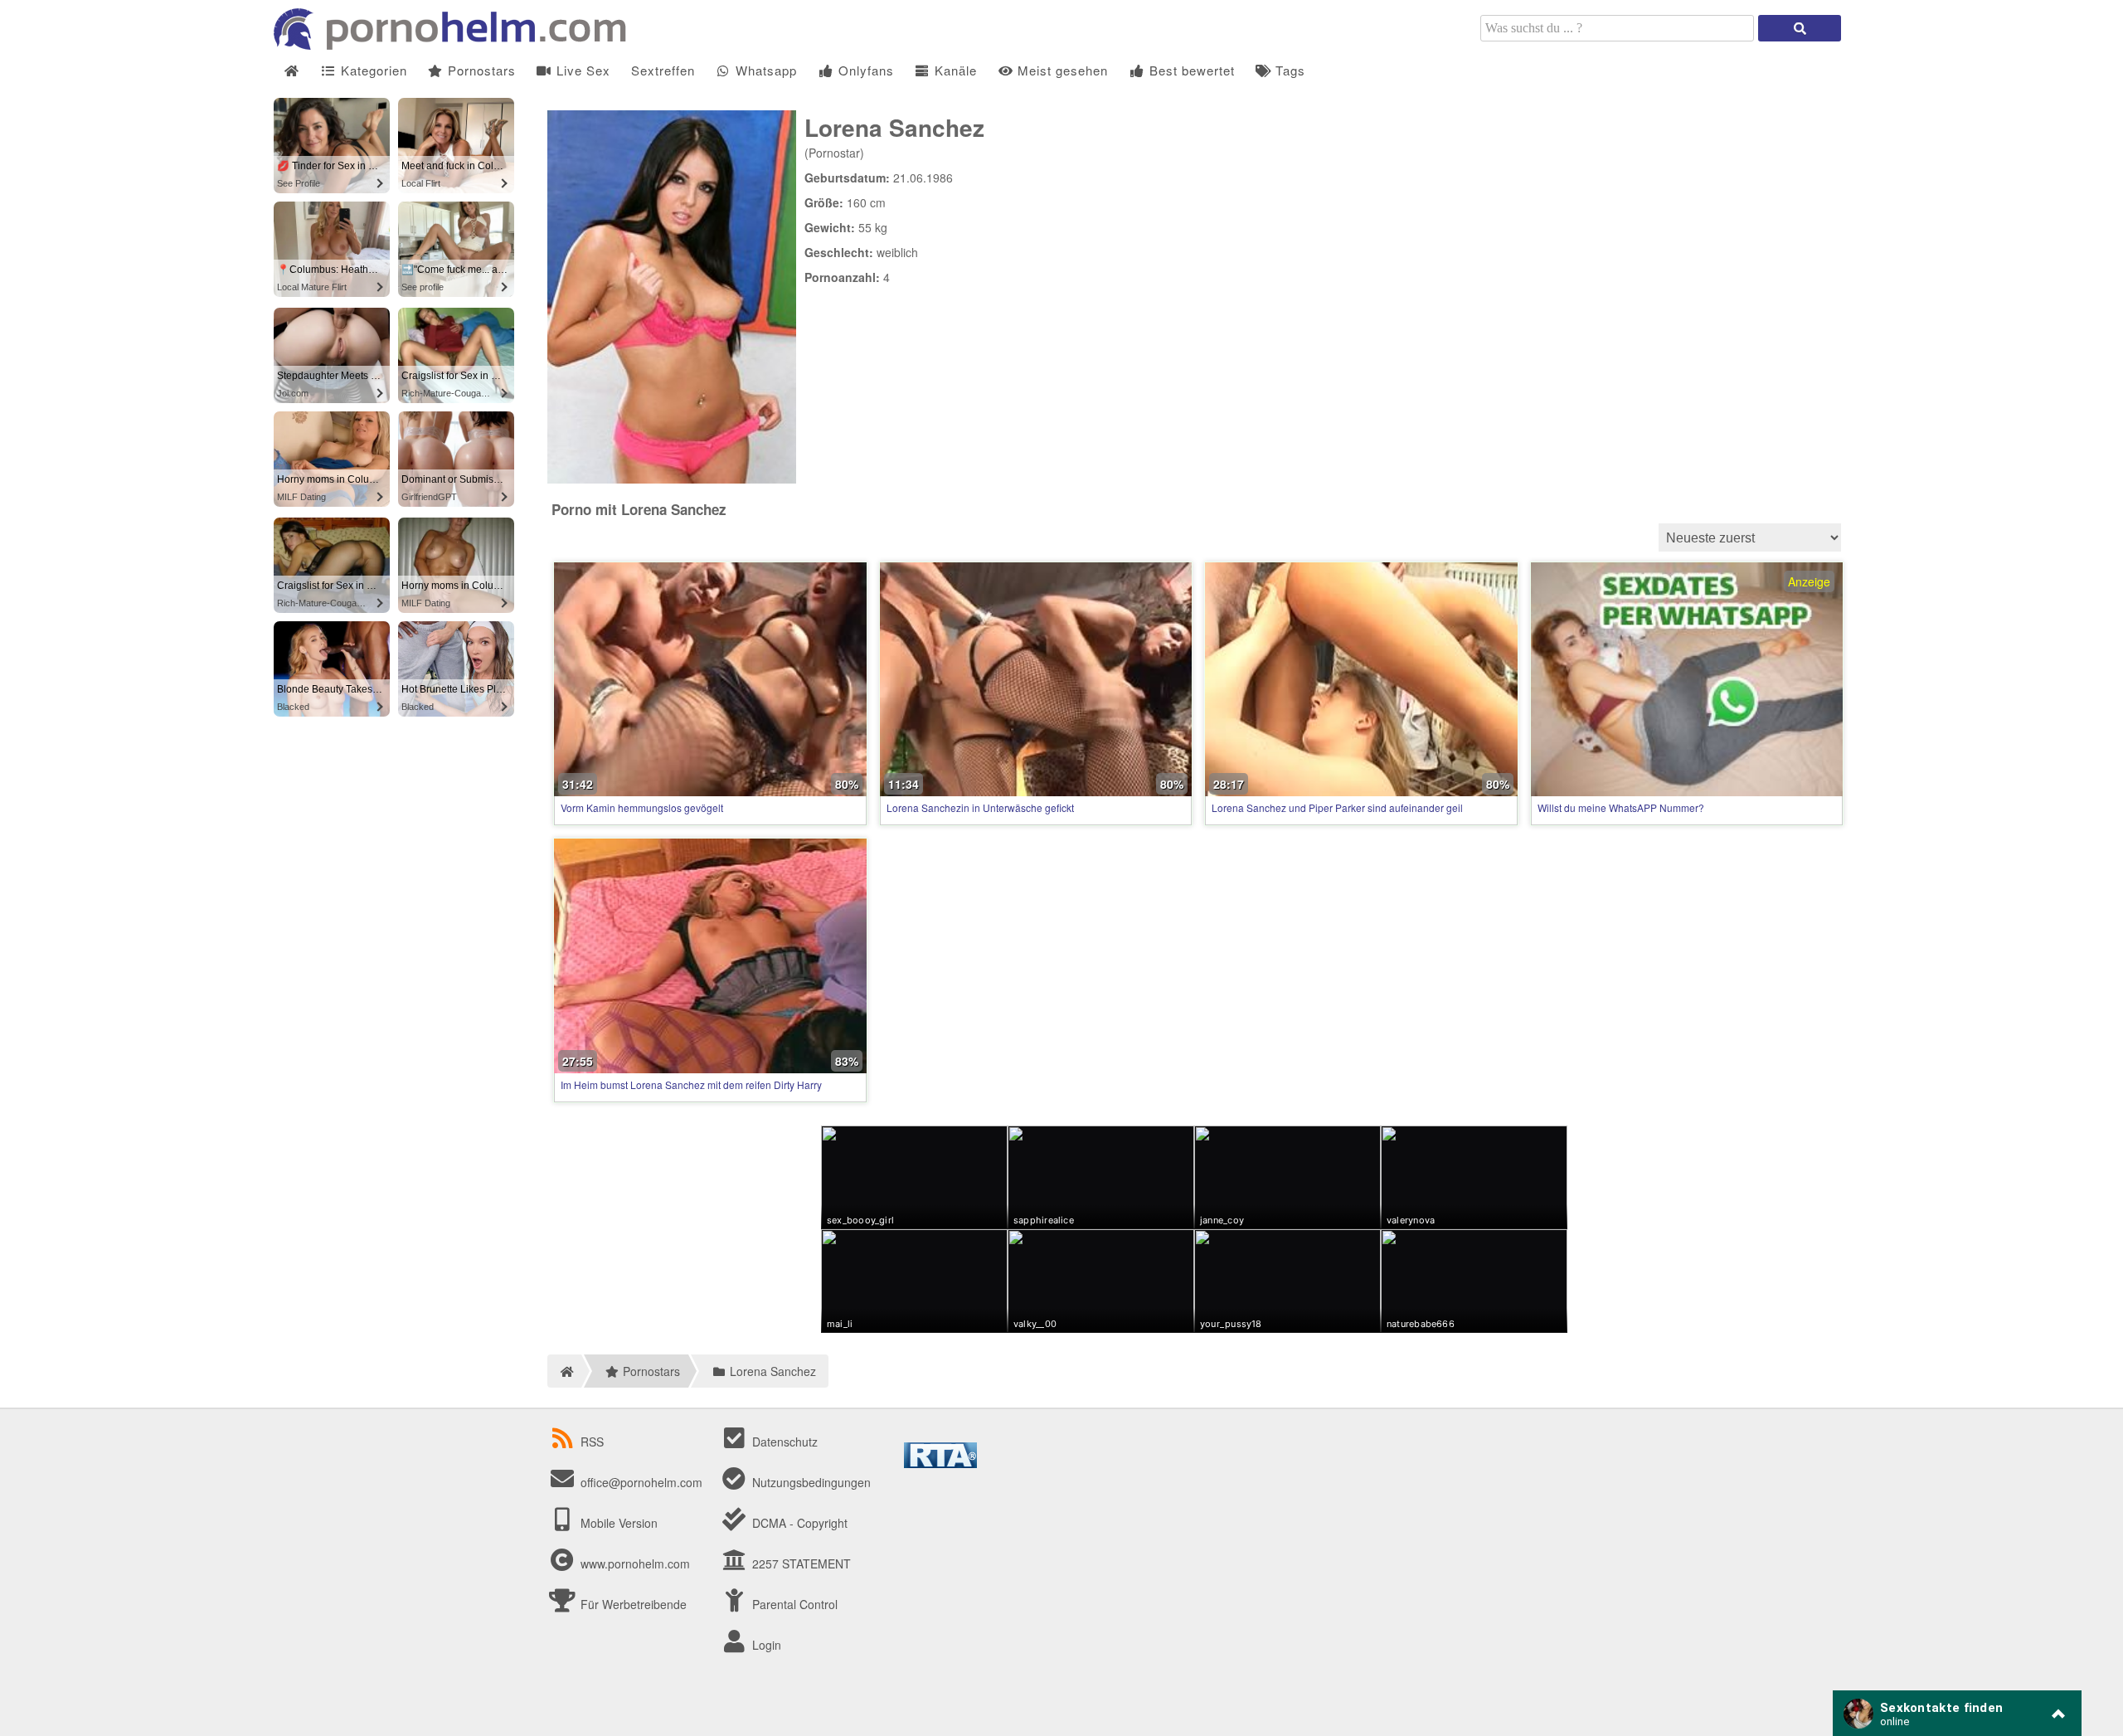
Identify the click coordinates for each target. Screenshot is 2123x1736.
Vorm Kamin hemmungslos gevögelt (642, 807)
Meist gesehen (1061, 70)
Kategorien (372, 70)
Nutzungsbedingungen (810, 1482)
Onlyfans (864, 70)
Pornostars (480, 70)
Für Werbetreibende (632, 1604)
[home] (564, 1371)
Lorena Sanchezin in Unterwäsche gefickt (980, 807)
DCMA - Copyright (798, 1523)
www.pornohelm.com (635, 1563)
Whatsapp (764, 70)
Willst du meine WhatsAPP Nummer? (1621, 807)
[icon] (291, 71)
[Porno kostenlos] (456, 45)
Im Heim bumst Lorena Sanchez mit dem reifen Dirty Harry (691, 1084)
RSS (592, 1442)
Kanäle (954, 70)
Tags (1288, 70)
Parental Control (793, 1604)
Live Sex (581, 70)
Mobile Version (617, 1523)
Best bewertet (1190, 70)
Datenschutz (783, 1442)
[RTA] (940, 1463)
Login (765, 1645)
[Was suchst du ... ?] (1800, 28)
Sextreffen (663, 70)
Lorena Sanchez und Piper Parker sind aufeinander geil (1337, 807)
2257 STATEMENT (800, 1563)
